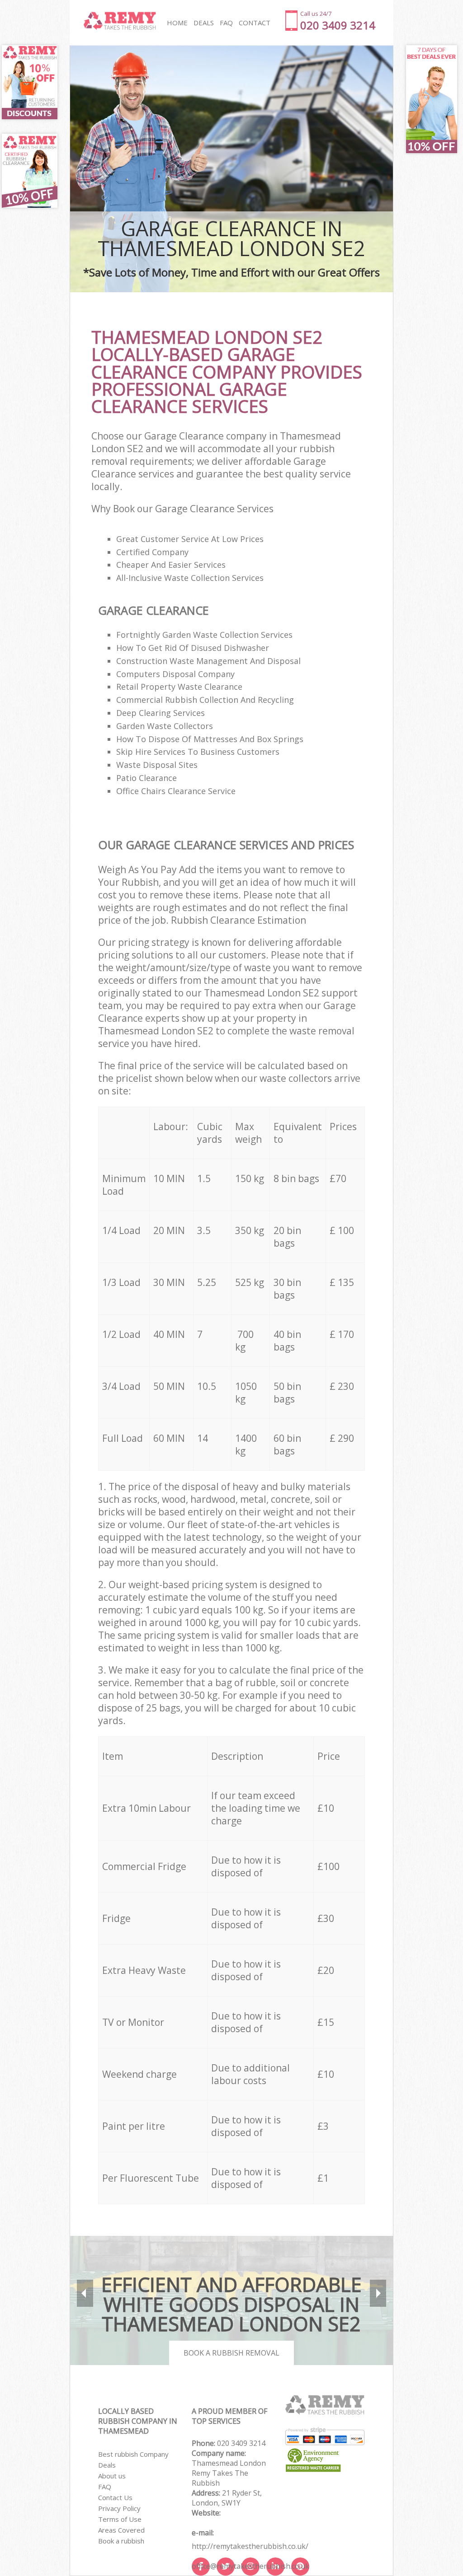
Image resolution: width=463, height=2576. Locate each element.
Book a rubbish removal (231, 2353)
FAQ (105, 2487)
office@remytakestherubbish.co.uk (250, 2566)
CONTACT (255, 23)
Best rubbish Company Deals (133, 2459)
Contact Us (115, 2497)
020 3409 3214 (241, 2443)
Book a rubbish (121, 2541)
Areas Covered (121, 2530)
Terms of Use (120, 2519)
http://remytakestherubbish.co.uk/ (250, 2546)
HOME (177, 23)
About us (112, 2476)
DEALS (204, 23)
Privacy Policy (119, 2508)
